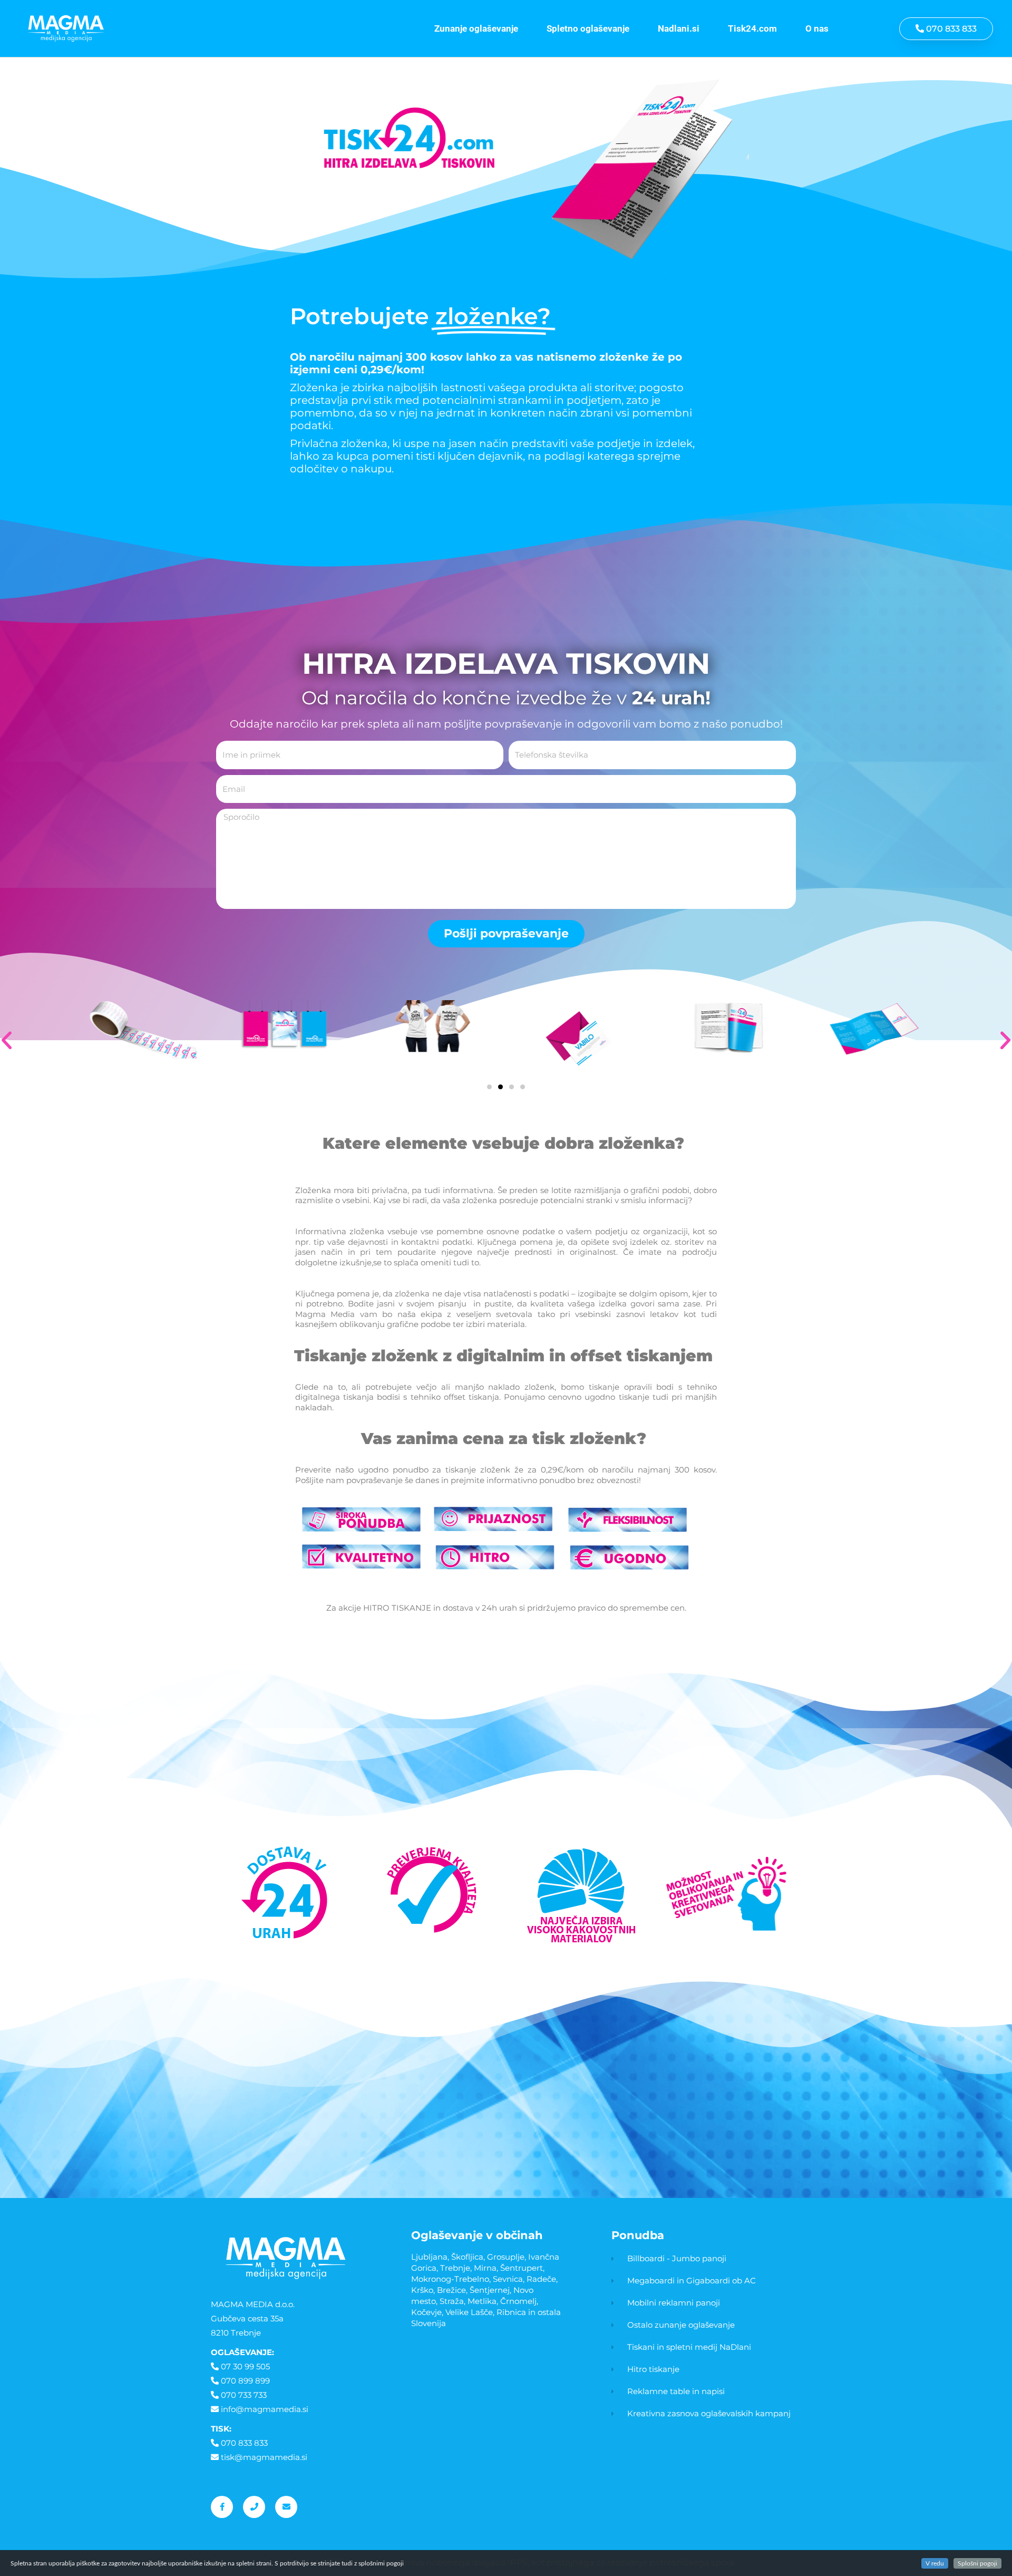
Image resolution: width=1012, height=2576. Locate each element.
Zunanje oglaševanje (476, 28)
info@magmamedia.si (265, 2409)
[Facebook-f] (222, 2507)
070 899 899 (245, 2381)
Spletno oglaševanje (588, 28)
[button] (489, 1087)
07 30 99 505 (245, 2366)
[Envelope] (286, 2507)
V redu (935, 2563)
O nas (817, 28)
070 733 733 (244, 2395)
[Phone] (254, 2507)
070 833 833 (244, 2443)
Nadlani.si (679, 28)
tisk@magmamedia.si (264, 2457)
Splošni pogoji (977, 2563)
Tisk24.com (752, 28)
